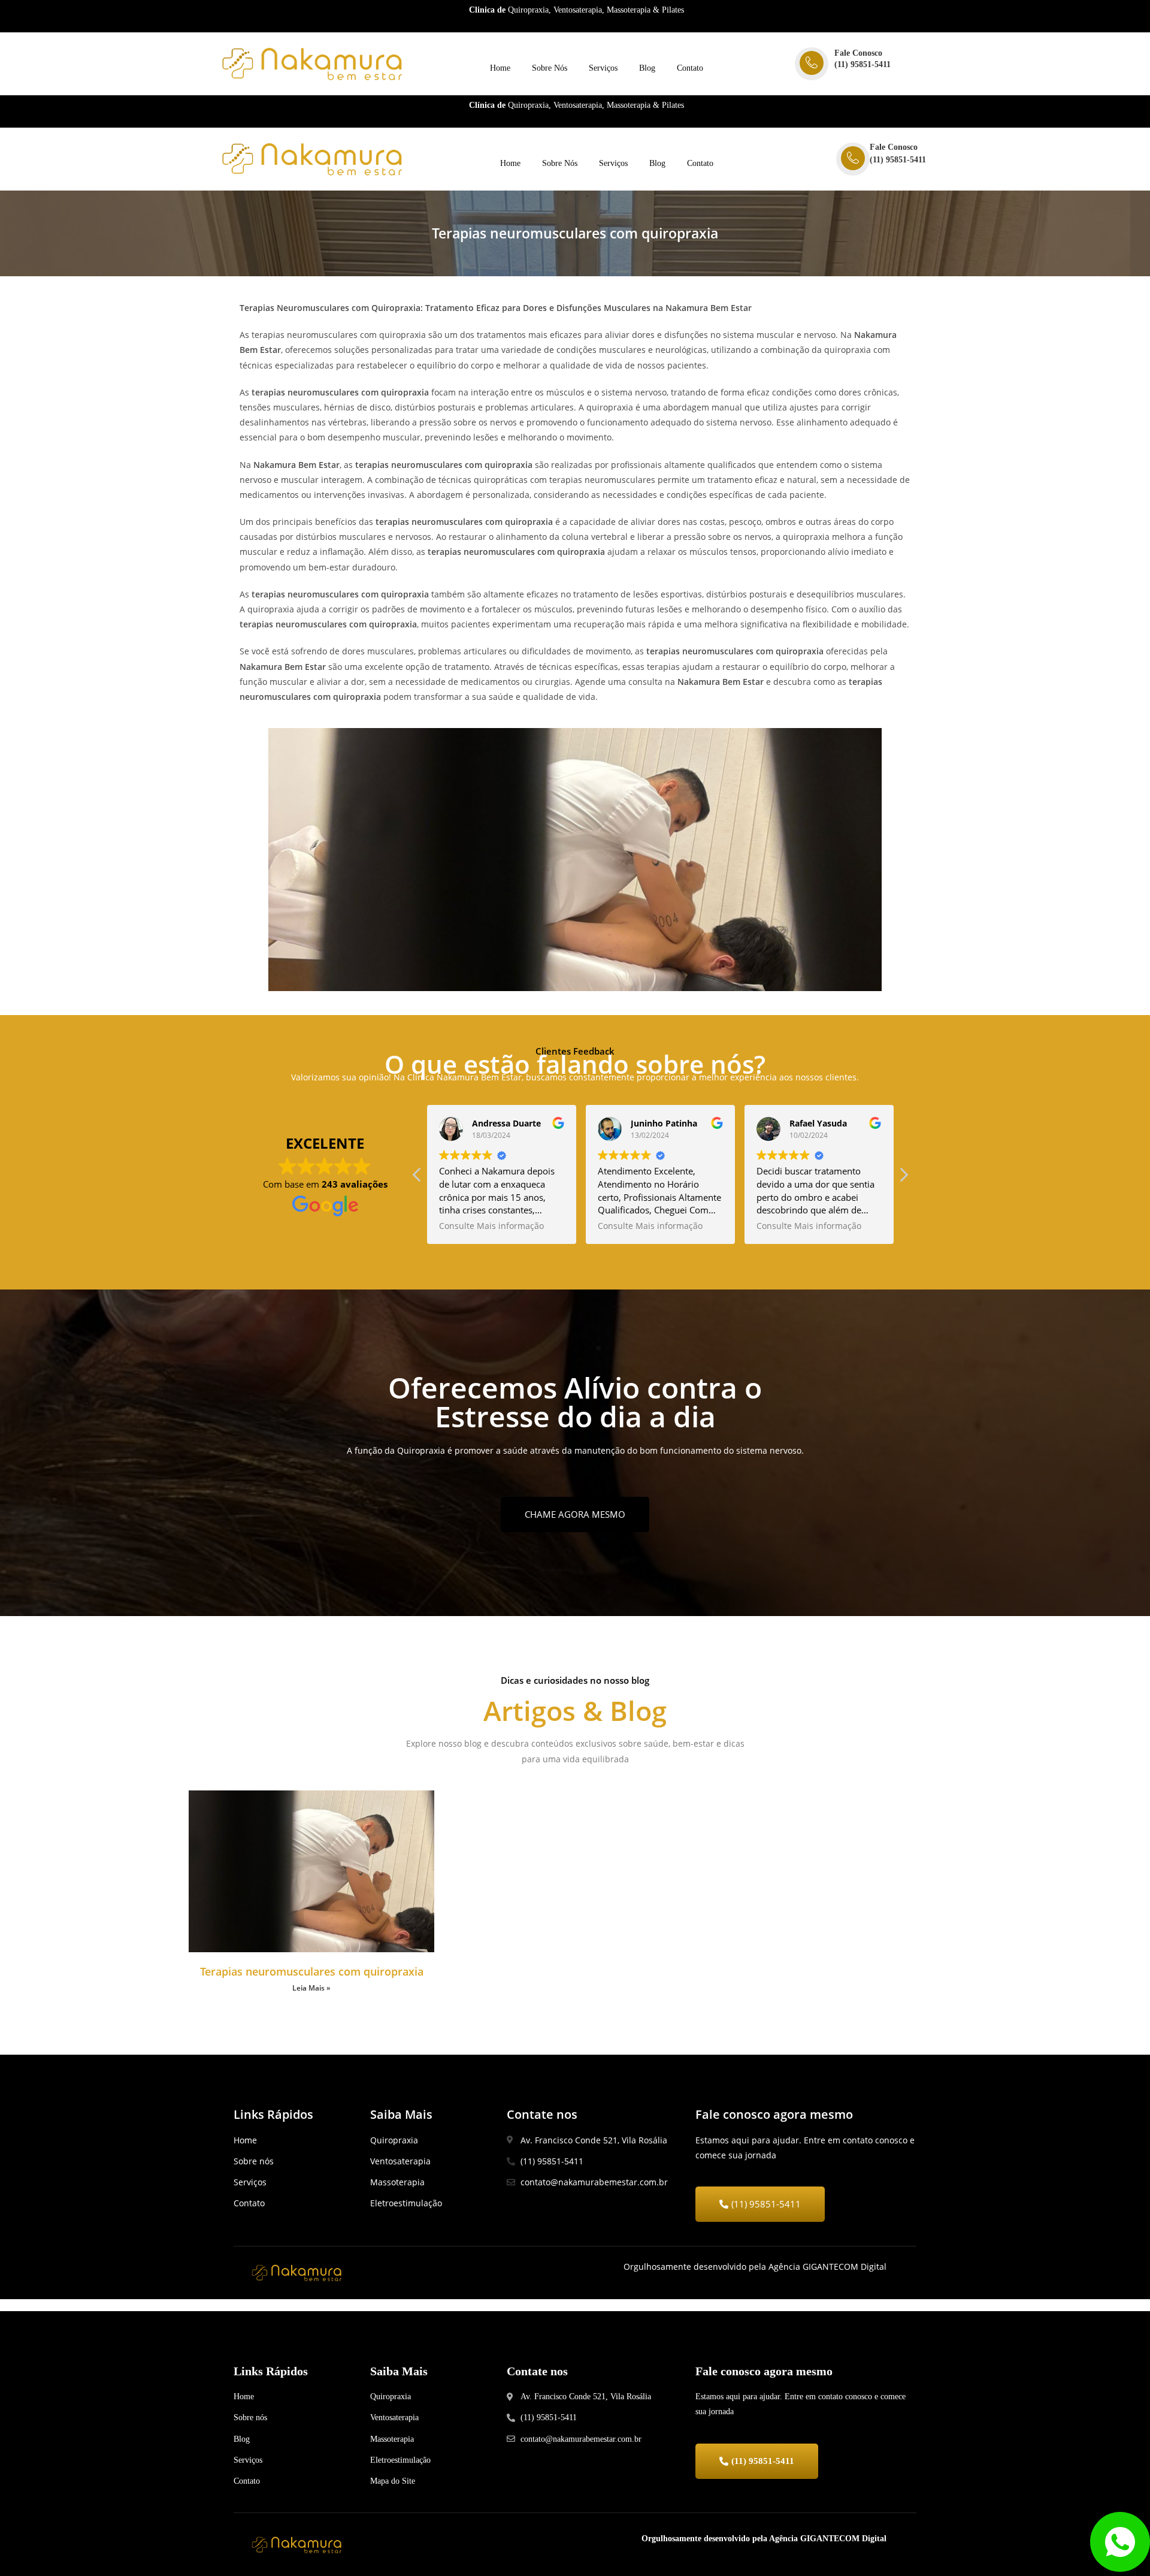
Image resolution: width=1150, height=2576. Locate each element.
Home (500, 68)
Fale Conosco (858, 53)
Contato (690, 68)
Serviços (603, 68)
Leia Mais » (311, 1988)
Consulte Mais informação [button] (491, 1226)
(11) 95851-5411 (862, 64)
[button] (903, 1178)
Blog (647, 68)
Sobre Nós (550, 68)
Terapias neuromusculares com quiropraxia (312, 1971)
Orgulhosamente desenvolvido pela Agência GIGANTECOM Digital (764, 2539)
